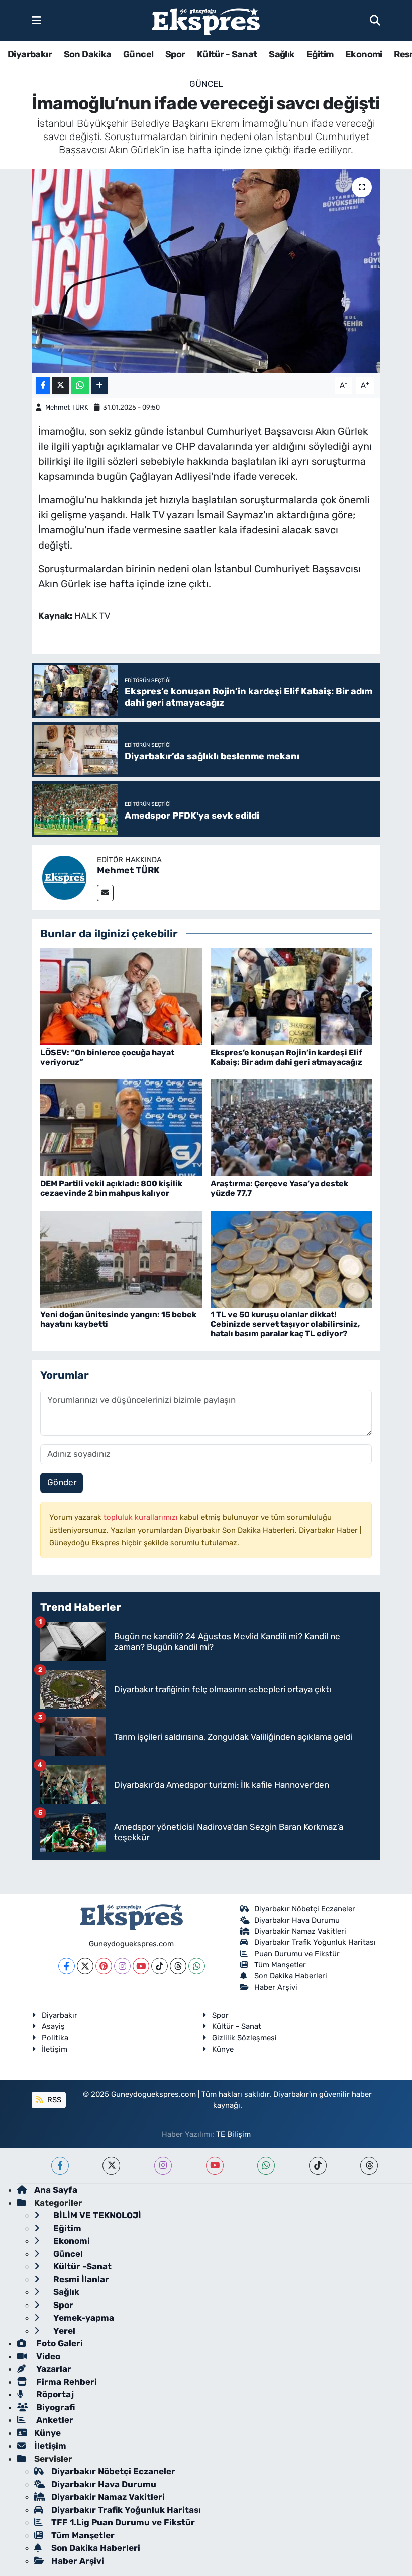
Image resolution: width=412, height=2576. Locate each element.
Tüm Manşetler (280, 1965)
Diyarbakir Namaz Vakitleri (300, 1931)
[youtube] (215, 2166)
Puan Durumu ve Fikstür (297, 1954)
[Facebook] (67, 1966)
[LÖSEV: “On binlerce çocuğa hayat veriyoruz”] (121, 996)
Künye (223, 2049)
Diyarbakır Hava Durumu (297, 1920)
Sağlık (282, 54)
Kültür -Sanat (81, 2266)
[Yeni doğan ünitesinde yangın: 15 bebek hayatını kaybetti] (121, 1259)
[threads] (369, 2166)
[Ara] (375, 20)
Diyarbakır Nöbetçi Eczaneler (305, 1909)
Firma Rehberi (66, 2382)
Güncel (138, 54)
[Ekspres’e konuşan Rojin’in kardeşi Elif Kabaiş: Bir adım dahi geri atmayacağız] (291, 996)
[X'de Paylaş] (61, 386)
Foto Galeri (59, 2343)
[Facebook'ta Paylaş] (43, 386)
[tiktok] (318, 2166)
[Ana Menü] (36, 20)
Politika (55, 2038)
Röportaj (54, 2394)
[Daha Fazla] (99, 386)
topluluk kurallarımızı (142, 1517)
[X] (85, 1966)
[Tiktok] (160, 1966)
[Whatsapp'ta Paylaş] (80, 386)
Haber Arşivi (276, 1987)
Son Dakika (88, 54)
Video (47, 2356)
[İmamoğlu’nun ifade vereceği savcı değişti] (206, 271)
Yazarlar (53, 2369)
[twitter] (111, 2166)
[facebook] (60, 2166)
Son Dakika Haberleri (291, 1976)
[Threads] (178, 1966)
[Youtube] (141, 1966)
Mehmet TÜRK (67, 407)
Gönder (62, 1482)
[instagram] (163, 2166)
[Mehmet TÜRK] (64, 877)
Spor (175, 54)
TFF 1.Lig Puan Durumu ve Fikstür (123, 2522)
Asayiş (53, 2026)
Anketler (54, 2420)
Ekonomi (364, 54)
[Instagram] (122, 1966)
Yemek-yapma (83, 2318)
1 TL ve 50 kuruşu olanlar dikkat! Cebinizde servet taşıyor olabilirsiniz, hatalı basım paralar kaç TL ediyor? (285, 1324)
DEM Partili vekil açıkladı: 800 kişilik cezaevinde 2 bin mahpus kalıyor (111, 1188)
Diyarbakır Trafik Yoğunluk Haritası (315, 1942)
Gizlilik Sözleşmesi (244, 2038)
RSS (53, 2100)
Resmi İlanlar (80, 2279)
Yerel (63, 2331)
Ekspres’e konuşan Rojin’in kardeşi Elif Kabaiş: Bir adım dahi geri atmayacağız (286, 1057)
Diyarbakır (30, 54)
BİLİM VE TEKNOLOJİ (96, 2215)
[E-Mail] (105, 893)
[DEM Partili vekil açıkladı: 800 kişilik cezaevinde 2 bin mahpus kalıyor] (121, 1127)
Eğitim (320, 54)
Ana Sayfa (56, 2190)
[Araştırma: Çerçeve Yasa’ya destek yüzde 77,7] (291, 1127)
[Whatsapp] (197, 1966)
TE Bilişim (233, 2134)
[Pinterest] (104, 1966)
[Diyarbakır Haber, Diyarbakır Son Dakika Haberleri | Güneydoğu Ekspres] (206, 21)
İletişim (55, 2049)
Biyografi (55, 2407)
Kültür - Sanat (227, 54)
